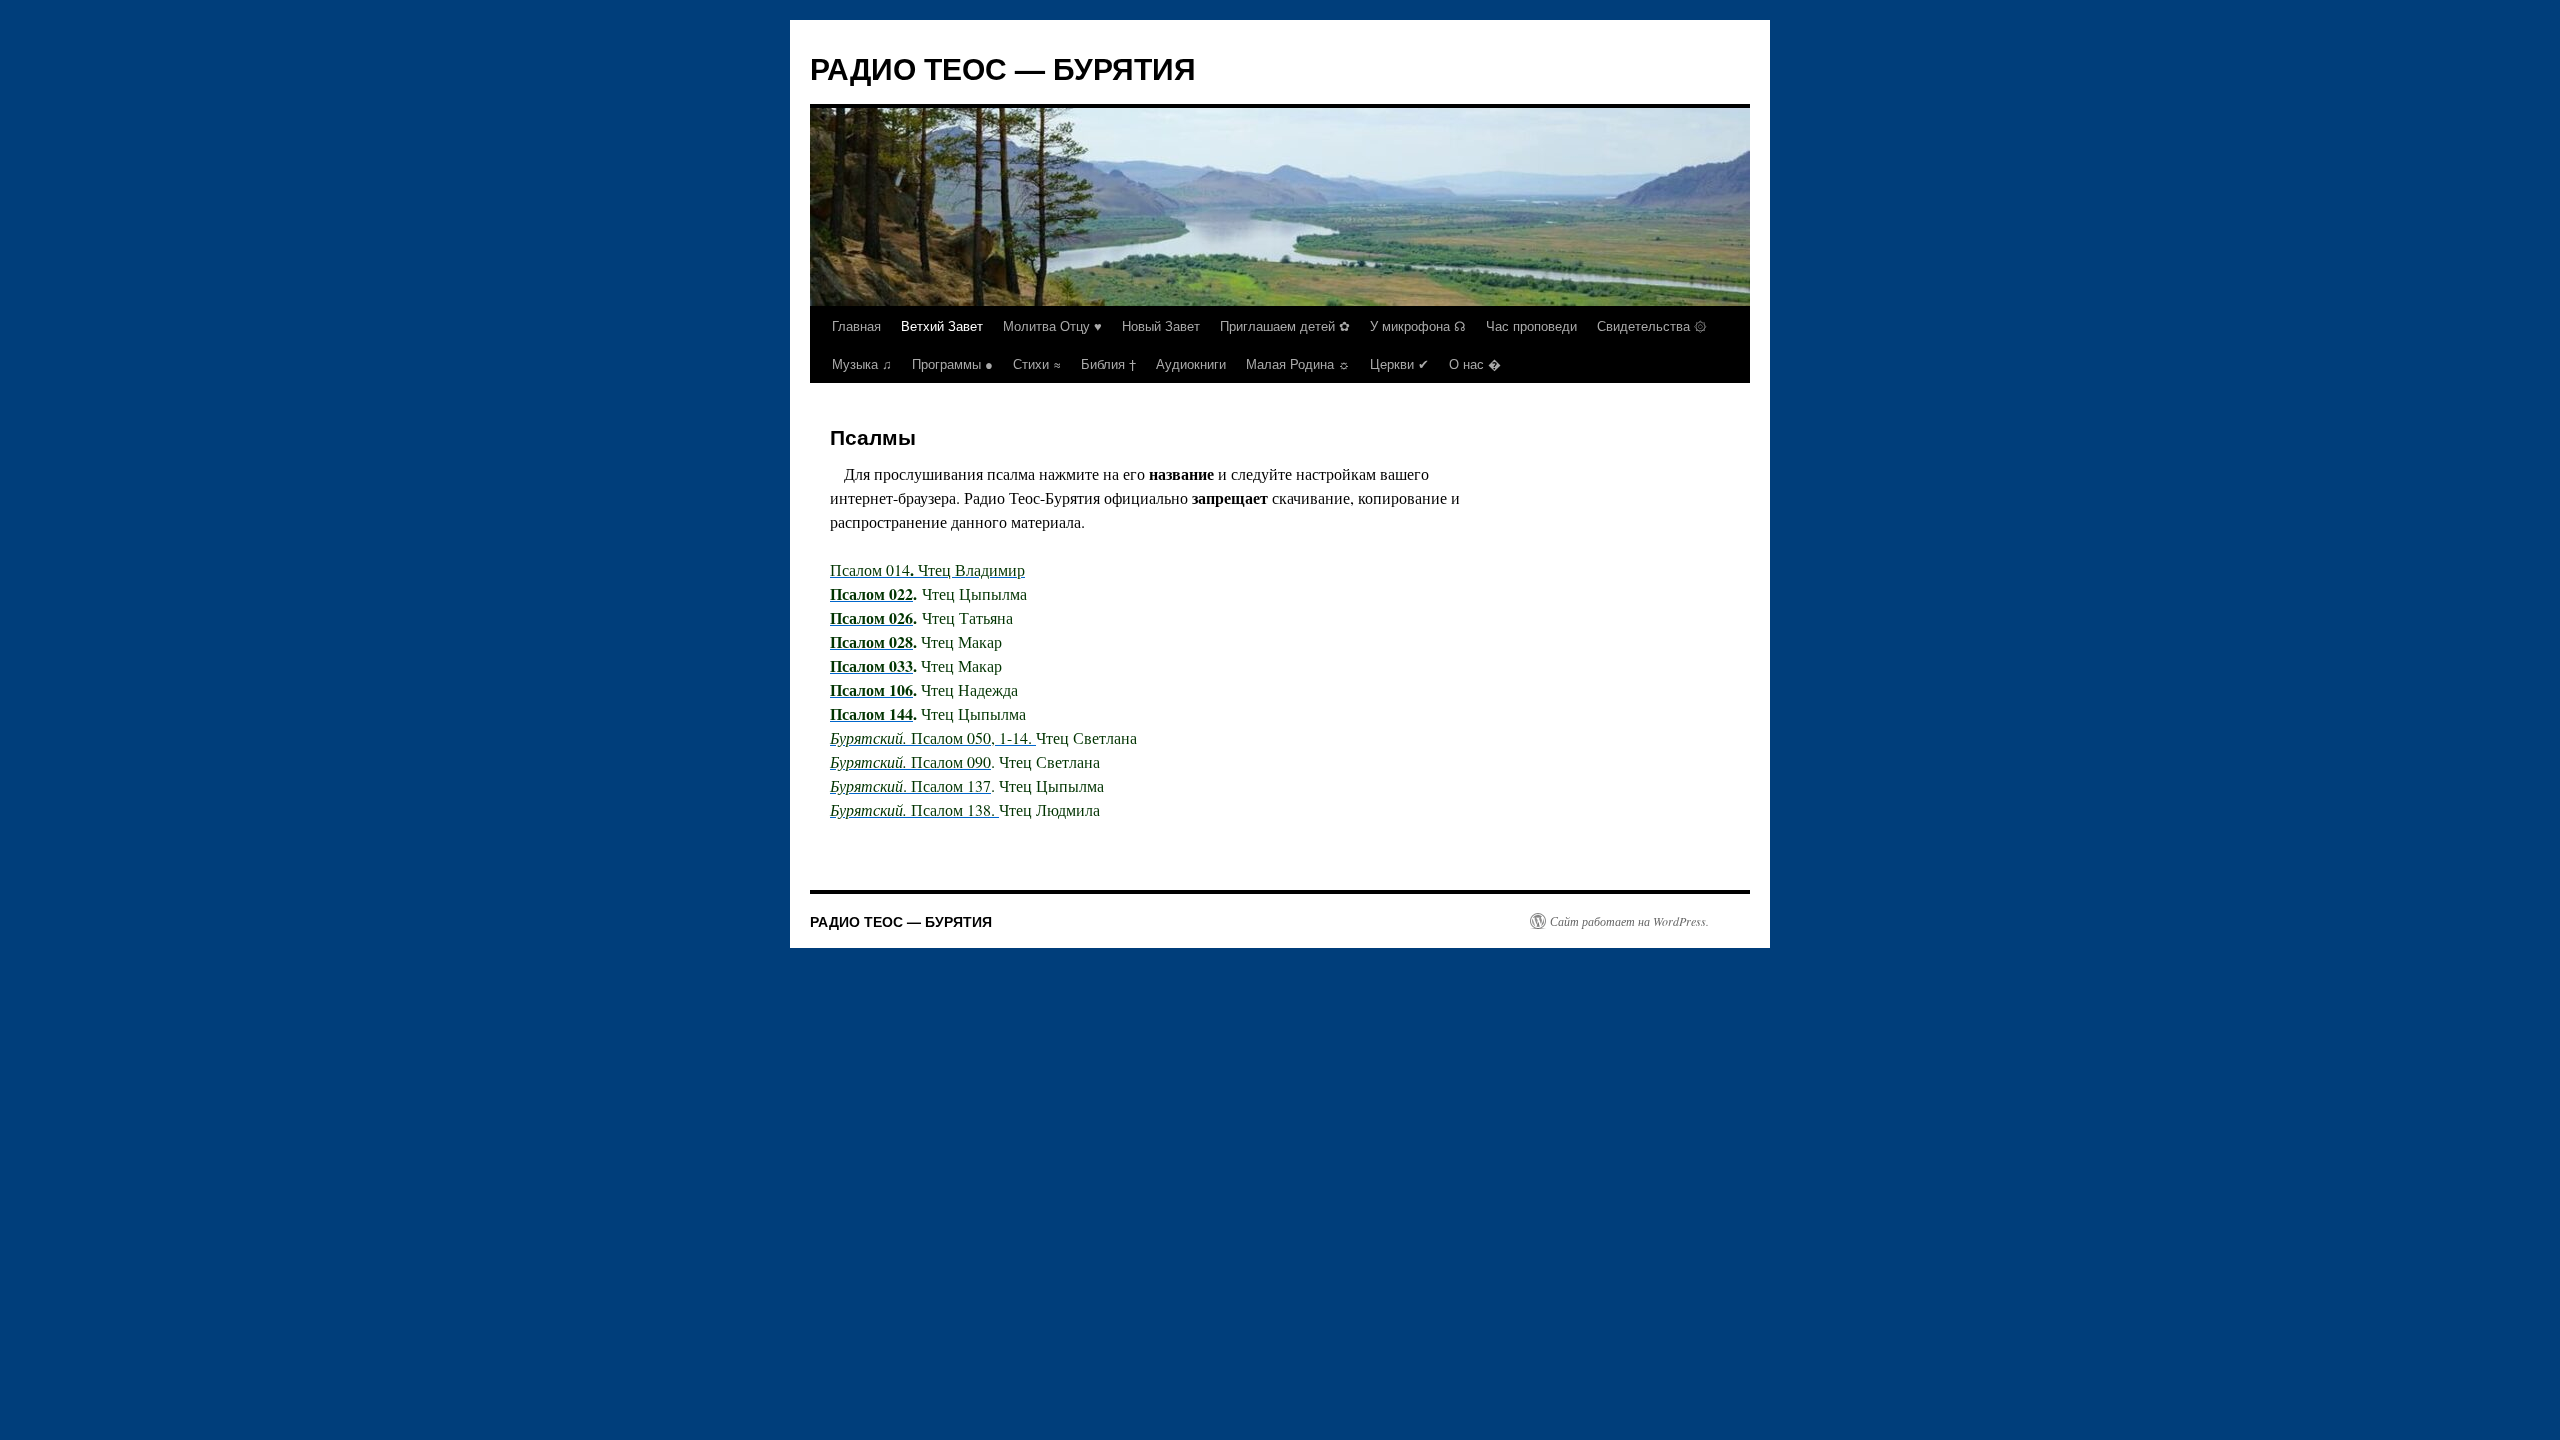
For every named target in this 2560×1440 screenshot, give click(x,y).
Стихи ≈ (1037, 363)
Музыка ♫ (862, 363)
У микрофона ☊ (1418, 325)
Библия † (1108, 363)
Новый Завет (1161, 325)
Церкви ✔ (1399, 363)
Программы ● (952, 363)
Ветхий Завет (942, 325)
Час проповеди (1531, 325)
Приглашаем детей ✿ (1285, 325)
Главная (856, 325)
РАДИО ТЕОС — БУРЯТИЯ (1003, 67)
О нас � (1475, 363)
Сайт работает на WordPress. (1629, 921)
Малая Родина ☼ (1298, 363)
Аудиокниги (1191, 363)
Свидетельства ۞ (1652, 325)
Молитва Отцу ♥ (1052, 325)
